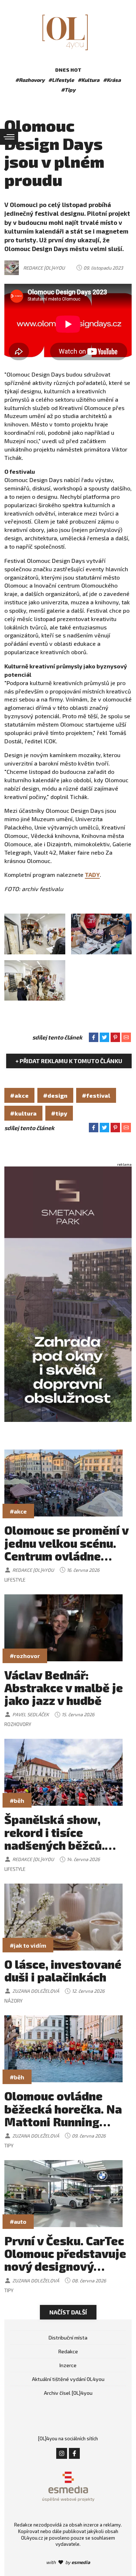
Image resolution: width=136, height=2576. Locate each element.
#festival (96, 1095)
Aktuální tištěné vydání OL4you (68, 2379)
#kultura (23, 1113)
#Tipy (68, 90)
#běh (17, 1800)
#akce (19, 1095)
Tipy (9, 2146)
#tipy (59, 1113)
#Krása (112, 80)
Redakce (68, 2351)
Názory (13, 2001)
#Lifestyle (61, 80)
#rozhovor (25, 1656)
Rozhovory (18, 1724)
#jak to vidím (28, 1945)
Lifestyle (15, 1580)
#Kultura (88, 80)
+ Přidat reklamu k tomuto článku (69, 1061)
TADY (92, 874)
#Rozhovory (30, 80)
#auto (18, 2221)
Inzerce (68, 2365)
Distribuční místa (68, 2338)
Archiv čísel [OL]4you (68, 2393)
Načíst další (68, 2312)
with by (68, 2562)
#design (55, 1095)
